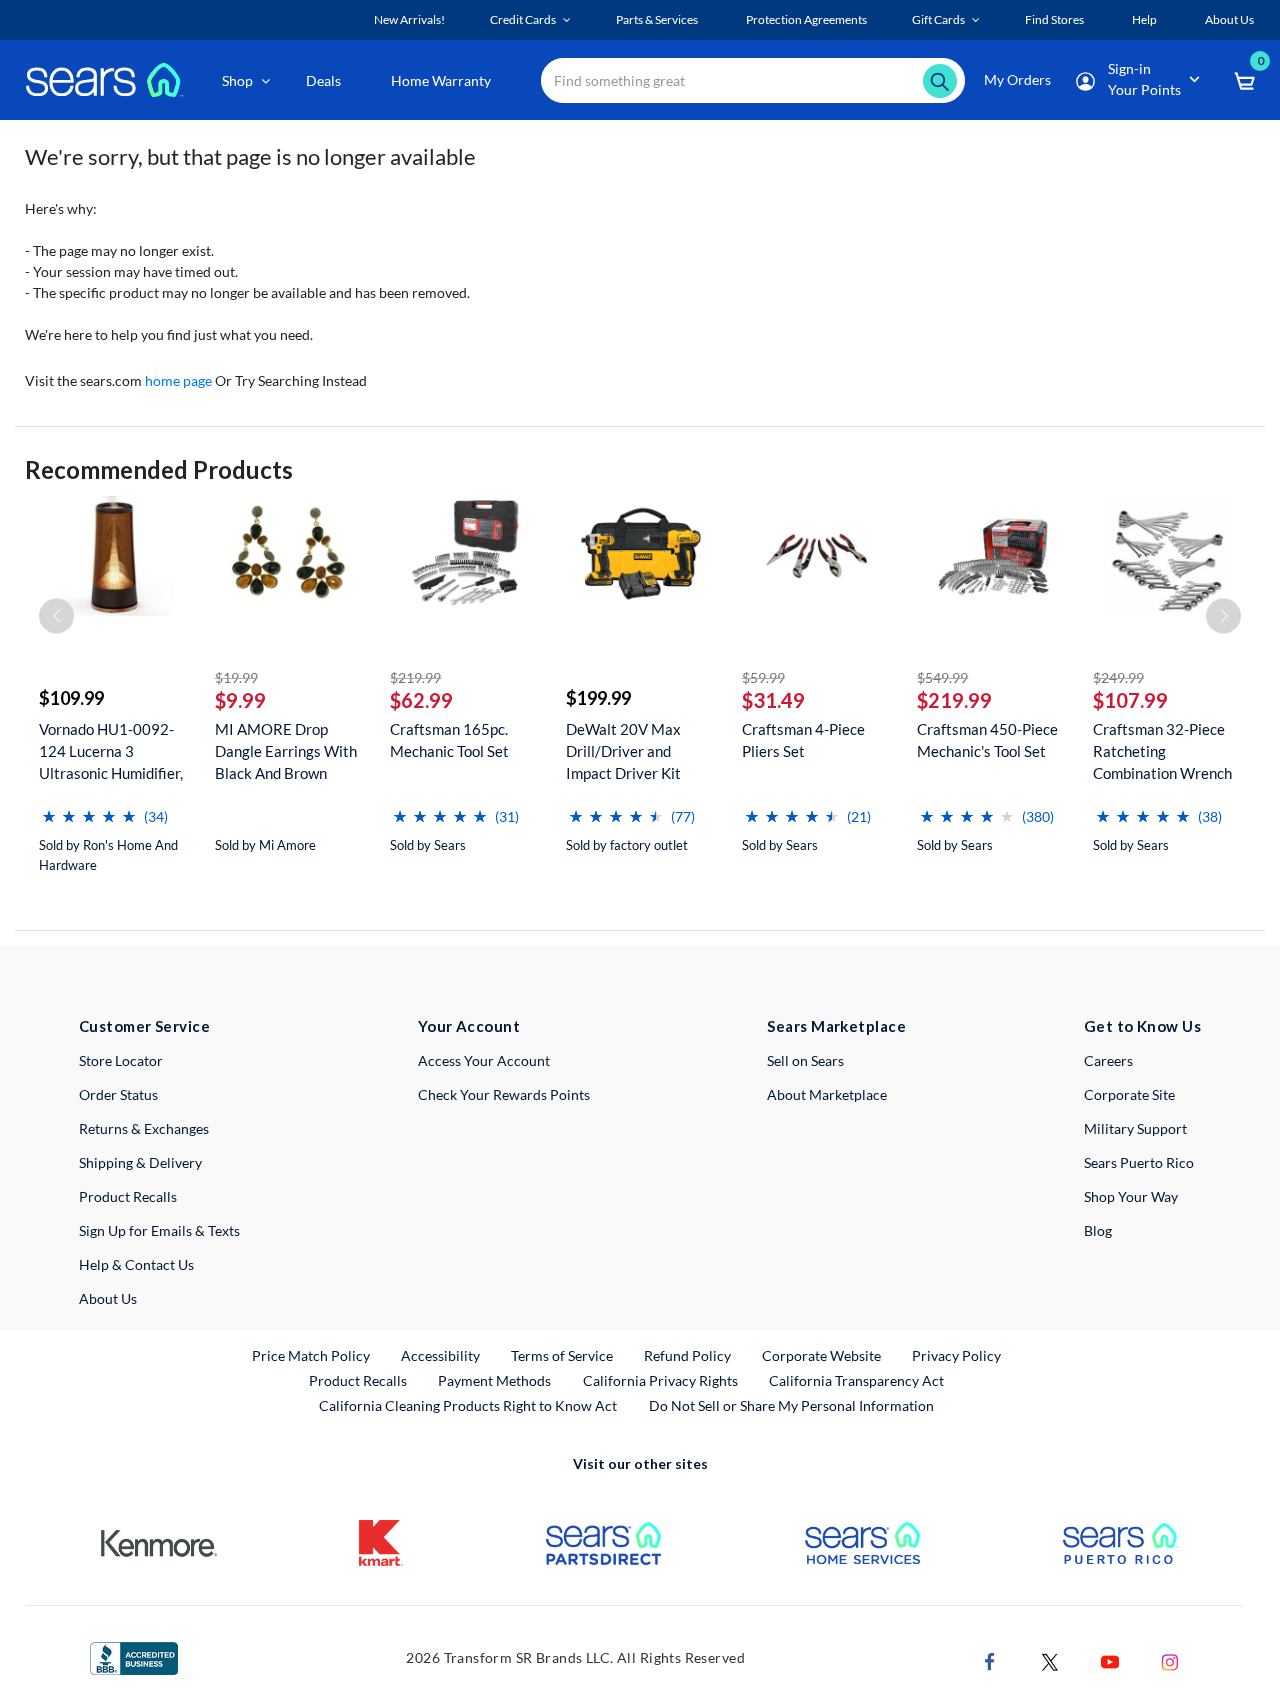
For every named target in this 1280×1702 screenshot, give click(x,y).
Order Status (118, 1094)
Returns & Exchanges (144, 1128)
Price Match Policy (311, 1355)
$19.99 (236, 677)
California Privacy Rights (660, 1380)
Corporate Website (822, 1355)
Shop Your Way (1131, 1196)
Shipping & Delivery (140, 1162)
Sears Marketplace (836, 1026)
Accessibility (440, 1355)
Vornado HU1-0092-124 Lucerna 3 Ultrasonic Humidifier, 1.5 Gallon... (111, 751)
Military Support (1135, 1128)
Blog (1098, 1230)
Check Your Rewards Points (504, 1094)
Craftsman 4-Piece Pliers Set (803, 740)
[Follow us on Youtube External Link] (1110, 1660)
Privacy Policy (956, 1355)
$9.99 (240, 700)
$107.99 (1130, 700)
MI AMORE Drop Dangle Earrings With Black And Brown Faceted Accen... (286, 751)
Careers (1108, 1060)
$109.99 (71, 698)
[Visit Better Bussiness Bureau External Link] (134, 1656)
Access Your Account (484, 1060)
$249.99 (1118, 677)
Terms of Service (562, 1355)
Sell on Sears (805, 1060)
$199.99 (598, 698)
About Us (108, 1298)
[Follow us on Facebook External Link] (990, 1660)
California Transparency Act (856, 1380)
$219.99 (415, 677)
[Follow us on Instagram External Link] (1170, 1660)
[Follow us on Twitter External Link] (1050, 1660)
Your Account (469, 1026)
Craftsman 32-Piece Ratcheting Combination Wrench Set (1162, 751)
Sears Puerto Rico (1139, 1162)
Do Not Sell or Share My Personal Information (791, 1405)
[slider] (89, 808)
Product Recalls (128, 1196)
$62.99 (421, 700)
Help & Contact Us (136, 1264)
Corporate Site (1129, 1094)
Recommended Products (159, 469)
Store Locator (121, 1060)
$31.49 (773, 700)
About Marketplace (827, 1094)
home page (178, 380)
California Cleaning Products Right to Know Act (468, 1405)
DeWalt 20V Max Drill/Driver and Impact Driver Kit (623, 751)
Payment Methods (494, 1380)
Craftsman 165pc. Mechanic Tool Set (449, 740)
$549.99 (942, 677)
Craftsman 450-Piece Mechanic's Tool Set (987, 740)
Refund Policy (687, 1355)
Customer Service (144, 1026)
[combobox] (753, 80)
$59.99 (763, 677)
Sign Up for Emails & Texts (159, 1230)
